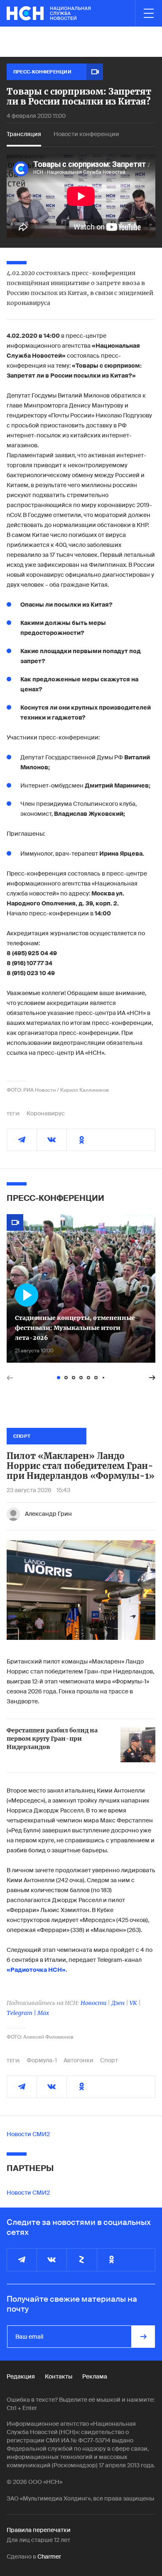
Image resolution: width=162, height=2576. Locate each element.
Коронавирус (46, 1113)
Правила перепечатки (39, 2530)
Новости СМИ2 (28, 2134)
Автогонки (79, 2060)
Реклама (95, 2376)
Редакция (21, 2376)
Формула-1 (42, 2060)
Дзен (118, 2003)
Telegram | (22, 2013)
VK (133, 2003)
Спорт (109, 2060)
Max (43, 2013)
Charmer (49, 2556)
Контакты (59, 2376)
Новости (93, 2003)
